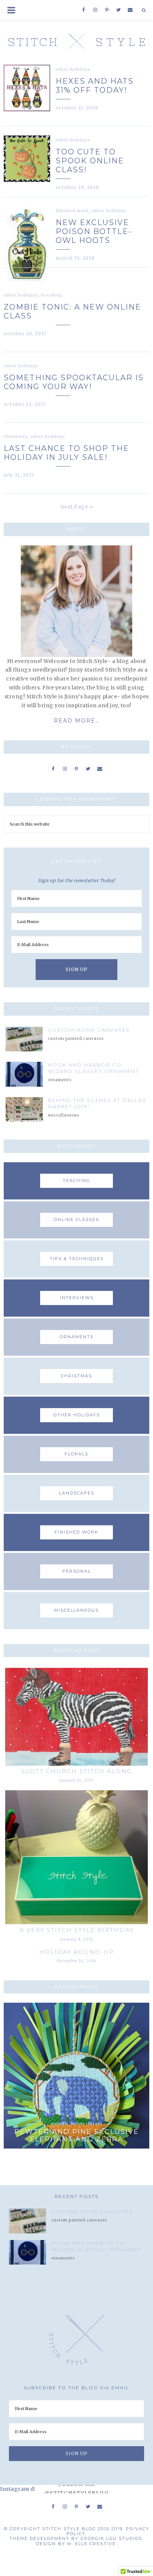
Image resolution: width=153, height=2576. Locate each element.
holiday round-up (77, 1952)
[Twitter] (119, 10)
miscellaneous (64, 1115)
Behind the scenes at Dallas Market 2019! (97, 1103)
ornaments (60, 1080)
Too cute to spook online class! (90, 161)
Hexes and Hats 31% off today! (95, 86)
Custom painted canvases (76, 1039)
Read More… (77, 721)
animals (60, 2124)
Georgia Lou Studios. (112, 2538)
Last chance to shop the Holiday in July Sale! (66, 453)
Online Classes (87, 2124)
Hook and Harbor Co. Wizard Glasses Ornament (93, 1068)
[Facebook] (84, 10)
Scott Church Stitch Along (77, 1771)
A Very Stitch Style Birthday (77, 1930)
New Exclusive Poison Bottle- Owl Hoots (94, 231)
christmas (16, 436)
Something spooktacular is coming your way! (74, 382)
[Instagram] (95, 10)
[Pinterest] (107, 10)
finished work (72, 211)
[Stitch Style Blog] (77, 39)
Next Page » (77, 507)
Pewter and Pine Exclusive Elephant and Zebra (77, 2136)
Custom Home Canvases (89, 1030)
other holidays (73, 69)
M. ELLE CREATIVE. (92, 2544)
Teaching (52, 295)
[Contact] (130, 10)
